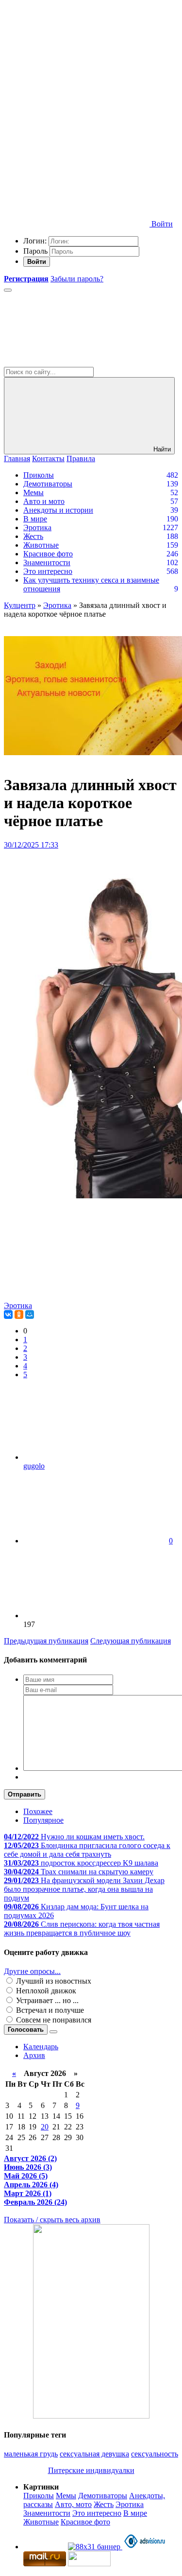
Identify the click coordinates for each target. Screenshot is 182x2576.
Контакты (48, 458)
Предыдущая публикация (46, 1641)
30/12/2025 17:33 (31, 845)
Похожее (38, 1811)
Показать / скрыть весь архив (52, 2220)
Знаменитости (47, 562)
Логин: (35, 241)
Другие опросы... (32, 1971)
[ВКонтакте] (8, 1314)
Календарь (41, 2047)
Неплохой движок (45, 1991)
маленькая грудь (31, 2454)
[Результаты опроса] (53, 2032)
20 (45, 2127)
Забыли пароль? (77, 279)
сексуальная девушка (94, 2454)
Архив (34, 2055)
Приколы (39, 475)
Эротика (37, 527)
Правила (81, 458)
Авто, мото (73, 2504)
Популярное (43, 1820)
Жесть (33, 536)
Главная (17, 458)
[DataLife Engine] (77, 74)
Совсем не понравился (53, 2020)
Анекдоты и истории (58, 510)
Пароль (35, 251)
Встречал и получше (49, 2010)
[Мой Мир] (30, 1314)
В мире (35, 519)
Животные (41, 545)
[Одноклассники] (19, 1314)
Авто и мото (44, 501)
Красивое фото (48, 554)
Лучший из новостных (53, 1981)
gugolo (34, 1466)
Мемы (33, 493)
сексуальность (155, 2454)
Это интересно (48, 571)
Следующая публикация (131, 1641)
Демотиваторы (48, 484)
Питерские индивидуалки (91, 2470)
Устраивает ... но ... (46, 2000)
